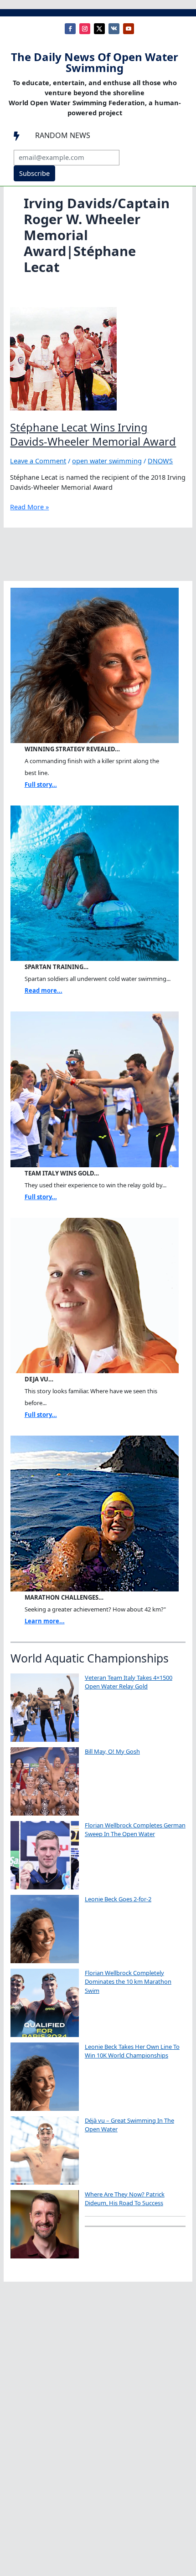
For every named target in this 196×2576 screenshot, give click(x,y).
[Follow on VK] (114, 29)
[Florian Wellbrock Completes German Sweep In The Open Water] (45, 1855)
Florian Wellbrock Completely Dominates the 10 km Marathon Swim (128, 1982)
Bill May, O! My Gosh (112, 1751)
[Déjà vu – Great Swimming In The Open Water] (45, 2150)
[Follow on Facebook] (70, 29)
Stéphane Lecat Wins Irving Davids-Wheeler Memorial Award (93, 434)
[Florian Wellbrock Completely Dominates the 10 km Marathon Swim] (45, 2003)
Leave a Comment (38, 461)
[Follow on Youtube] (129, 29)
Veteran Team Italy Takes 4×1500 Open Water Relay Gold (129, 1682)
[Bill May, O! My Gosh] (45, 1781)
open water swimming (107, 461)
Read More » (29, 507)
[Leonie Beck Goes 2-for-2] (45, 1929)
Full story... (41, 785)
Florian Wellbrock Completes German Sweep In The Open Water (135, 1830)
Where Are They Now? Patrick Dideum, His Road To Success (125, 2199)
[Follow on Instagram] (85, 29)
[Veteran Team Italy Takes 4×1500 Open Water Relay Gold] (45, 1708)
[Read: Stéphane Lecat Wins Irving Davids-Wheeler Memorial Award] (63, 358)
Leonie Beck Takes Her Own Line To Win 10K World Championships (132, 2051)
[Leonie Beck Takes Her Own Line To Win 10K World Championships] (45, 2077)
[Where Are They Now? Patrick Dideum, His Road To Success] (45, 2224)
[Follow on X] (99, 29)
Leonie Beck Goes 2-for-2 (118, 1899)
